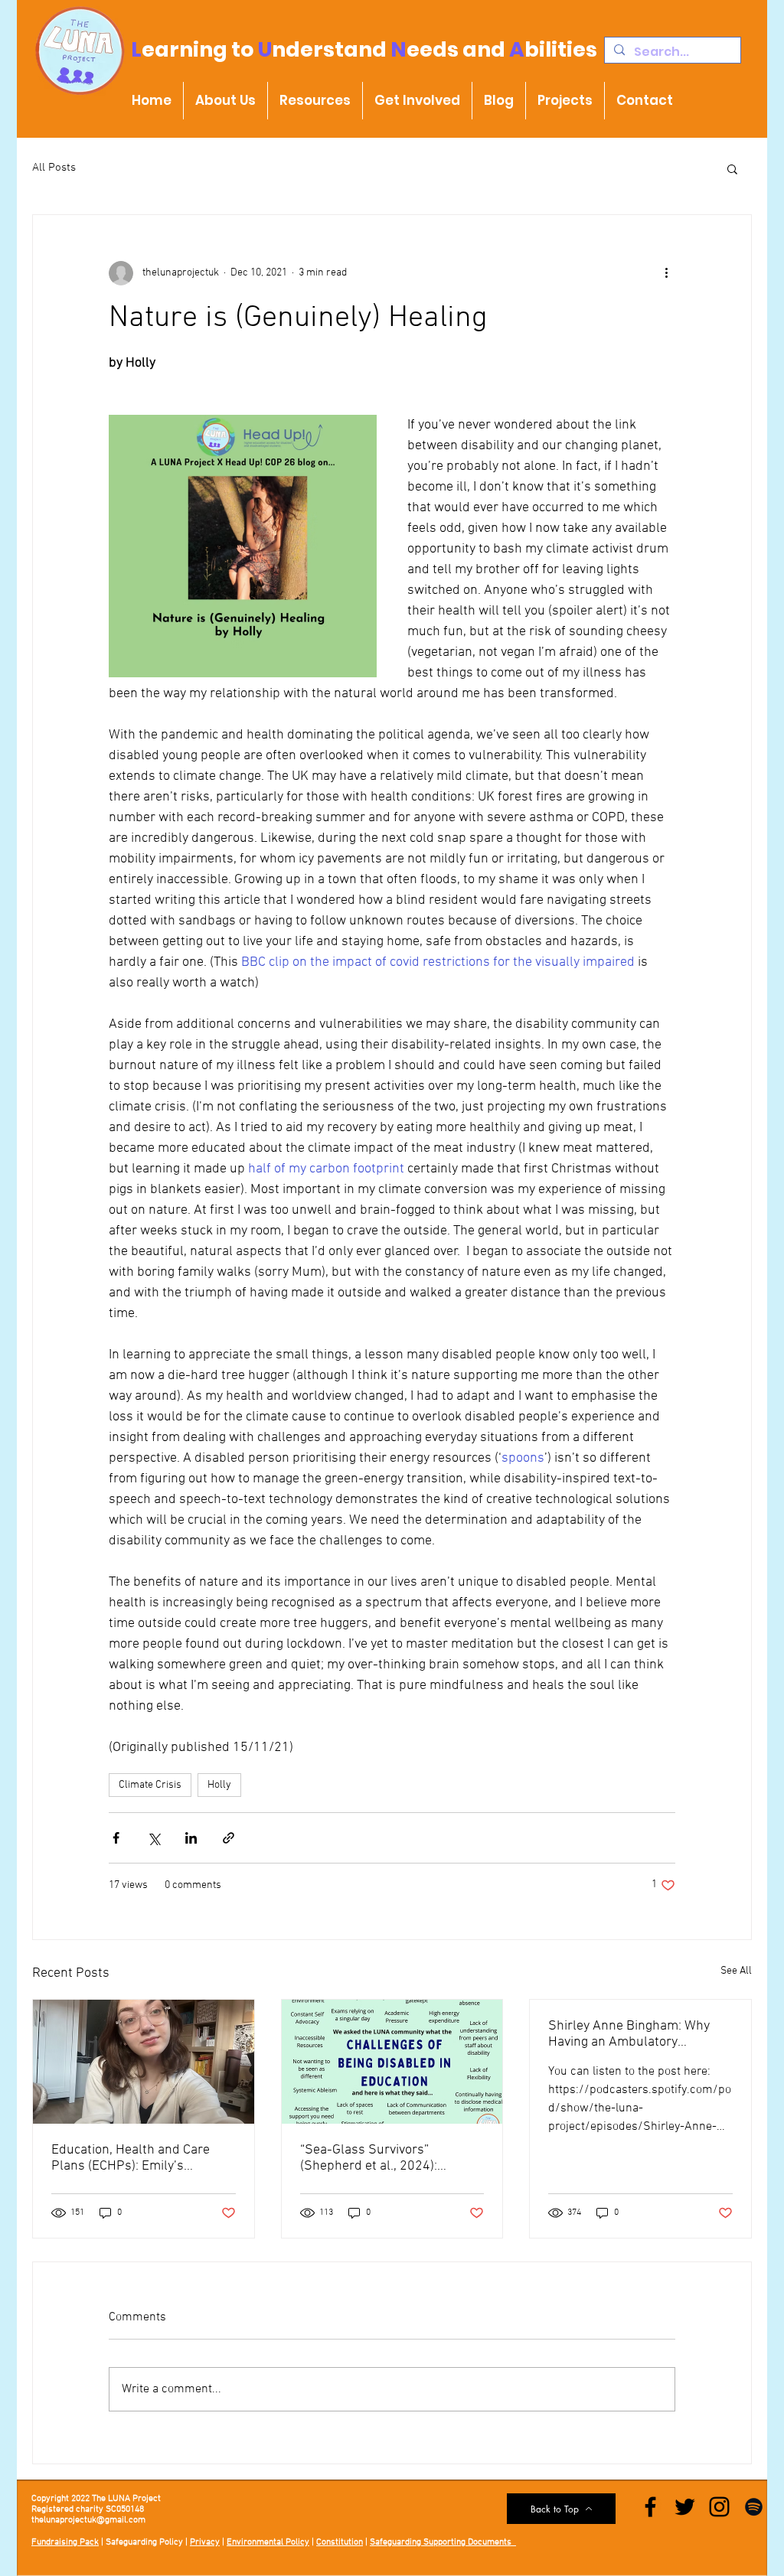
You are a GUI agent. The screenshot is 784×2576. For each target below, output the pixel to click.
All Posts (54, 168)
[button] (732, 168)
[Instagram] (719, 2507)
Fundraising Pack (65, 2542)
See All (736, 1971)
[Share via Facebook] (116, 1838)
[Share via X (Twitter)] (154, 1838)
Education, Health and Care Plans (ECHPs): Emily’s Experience (131, 2158)
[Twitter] (685, 2507)
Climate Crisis (150, 1785)
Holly (219, 1785)
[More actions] (666, 273)
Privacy (205, 2542)
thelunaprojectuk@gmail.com (88, 2520)
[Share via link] (229, 1838)
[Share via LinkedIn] (191, 1838)
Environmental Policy (268, 2542)
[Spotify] (754, 2507)
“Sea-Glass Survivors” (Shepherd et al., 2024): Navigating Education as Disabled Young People (370, 2158)
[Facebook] (650, 2507)
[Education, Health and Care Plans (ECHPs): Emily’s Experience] (144, 2062)
